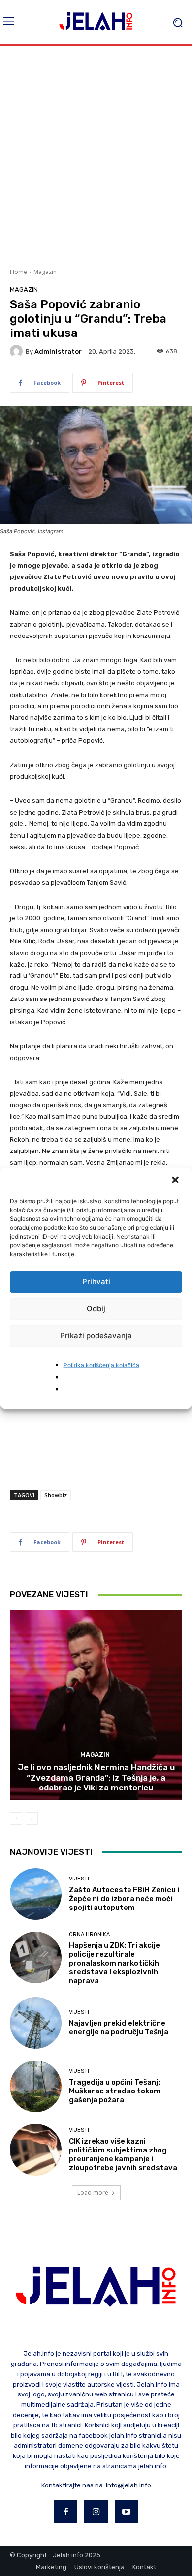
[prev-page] (16, 1818)
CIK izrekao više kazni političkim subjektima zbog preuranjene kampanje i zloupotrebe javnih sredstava (123, 2154)
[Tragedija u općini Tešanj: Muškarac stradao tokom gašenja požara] (36, 2086)
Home (18, 272)
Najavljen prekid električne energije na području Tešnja (119, 2028)
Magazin (45, 272)
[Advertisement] (96, 155)
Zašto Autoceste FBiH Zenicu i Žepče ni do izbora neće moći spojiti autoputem (124, 1899)
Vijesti (79, 1879)
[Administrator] (18, 351)
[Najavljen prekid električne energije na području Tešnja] (36, 2023)
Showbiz (56, 1495)
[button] (176, 1181)
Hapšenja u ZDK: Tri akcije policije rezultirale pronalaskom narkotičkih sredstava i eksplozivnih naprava (114, 1963)
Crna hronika (89, 1934)
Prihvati (96, 1282)
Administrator (58, 351)
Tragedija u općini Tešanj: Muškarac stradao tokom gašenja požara (115, 2091)
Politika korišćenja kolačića (101, 1365)
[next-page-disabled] (32, 1818)
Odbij (96, 1309)
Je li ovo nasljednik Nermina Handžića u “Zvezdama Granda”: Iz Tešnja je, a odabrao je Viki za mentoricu (96, 1777)
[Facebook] (66, 2512)
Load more (93, 2193)
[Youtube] (127, 2512)
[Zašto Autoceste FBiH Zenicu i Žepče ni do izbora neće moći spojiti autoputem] (36, 1894)
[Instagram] (96, 2512)
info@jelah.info (128, 2485)
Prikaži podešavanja (96, 1336)
